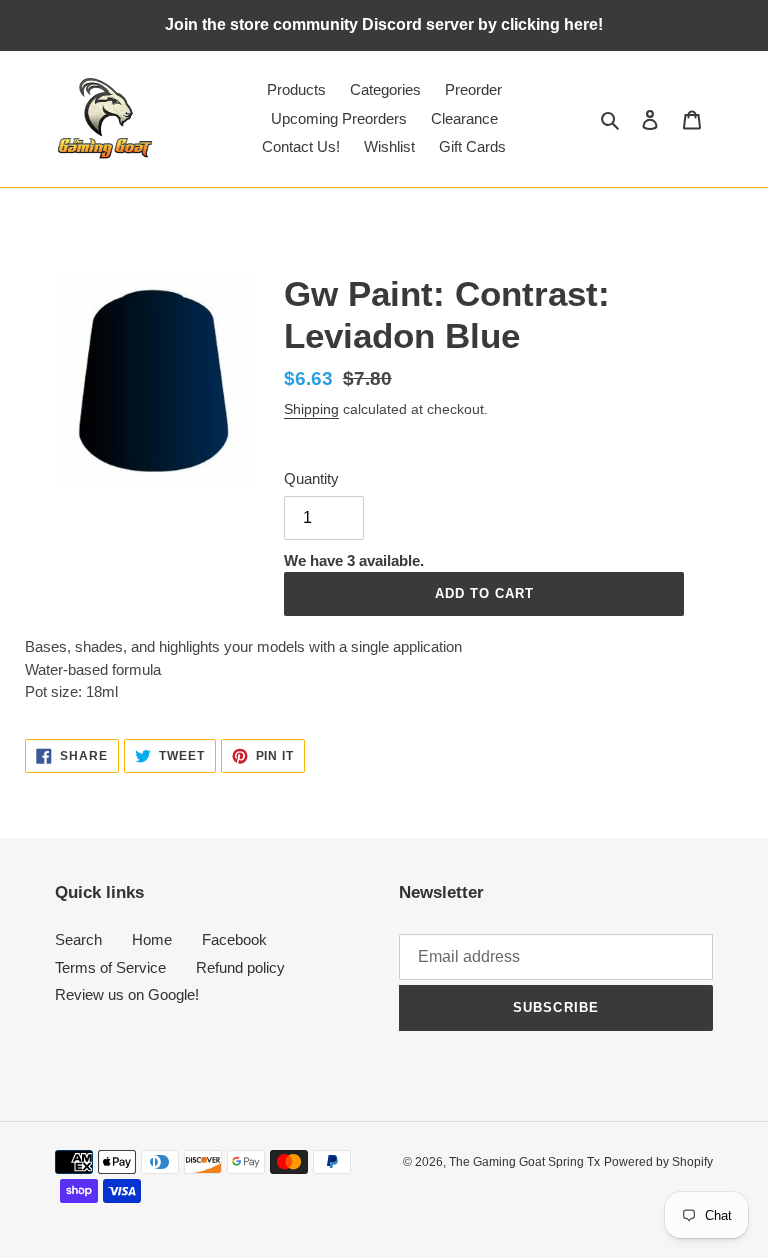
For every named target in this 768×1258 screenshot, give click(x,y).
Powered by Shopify (658, 1162)
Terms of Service (110, 967)
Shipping (311, 409)
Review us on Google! (127, 994)
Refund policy (240, 967)
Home (152, 939)
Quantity (311, 478)
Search (78, 939)
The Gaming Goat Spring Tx (524, 1162)
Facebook (234, 939)
